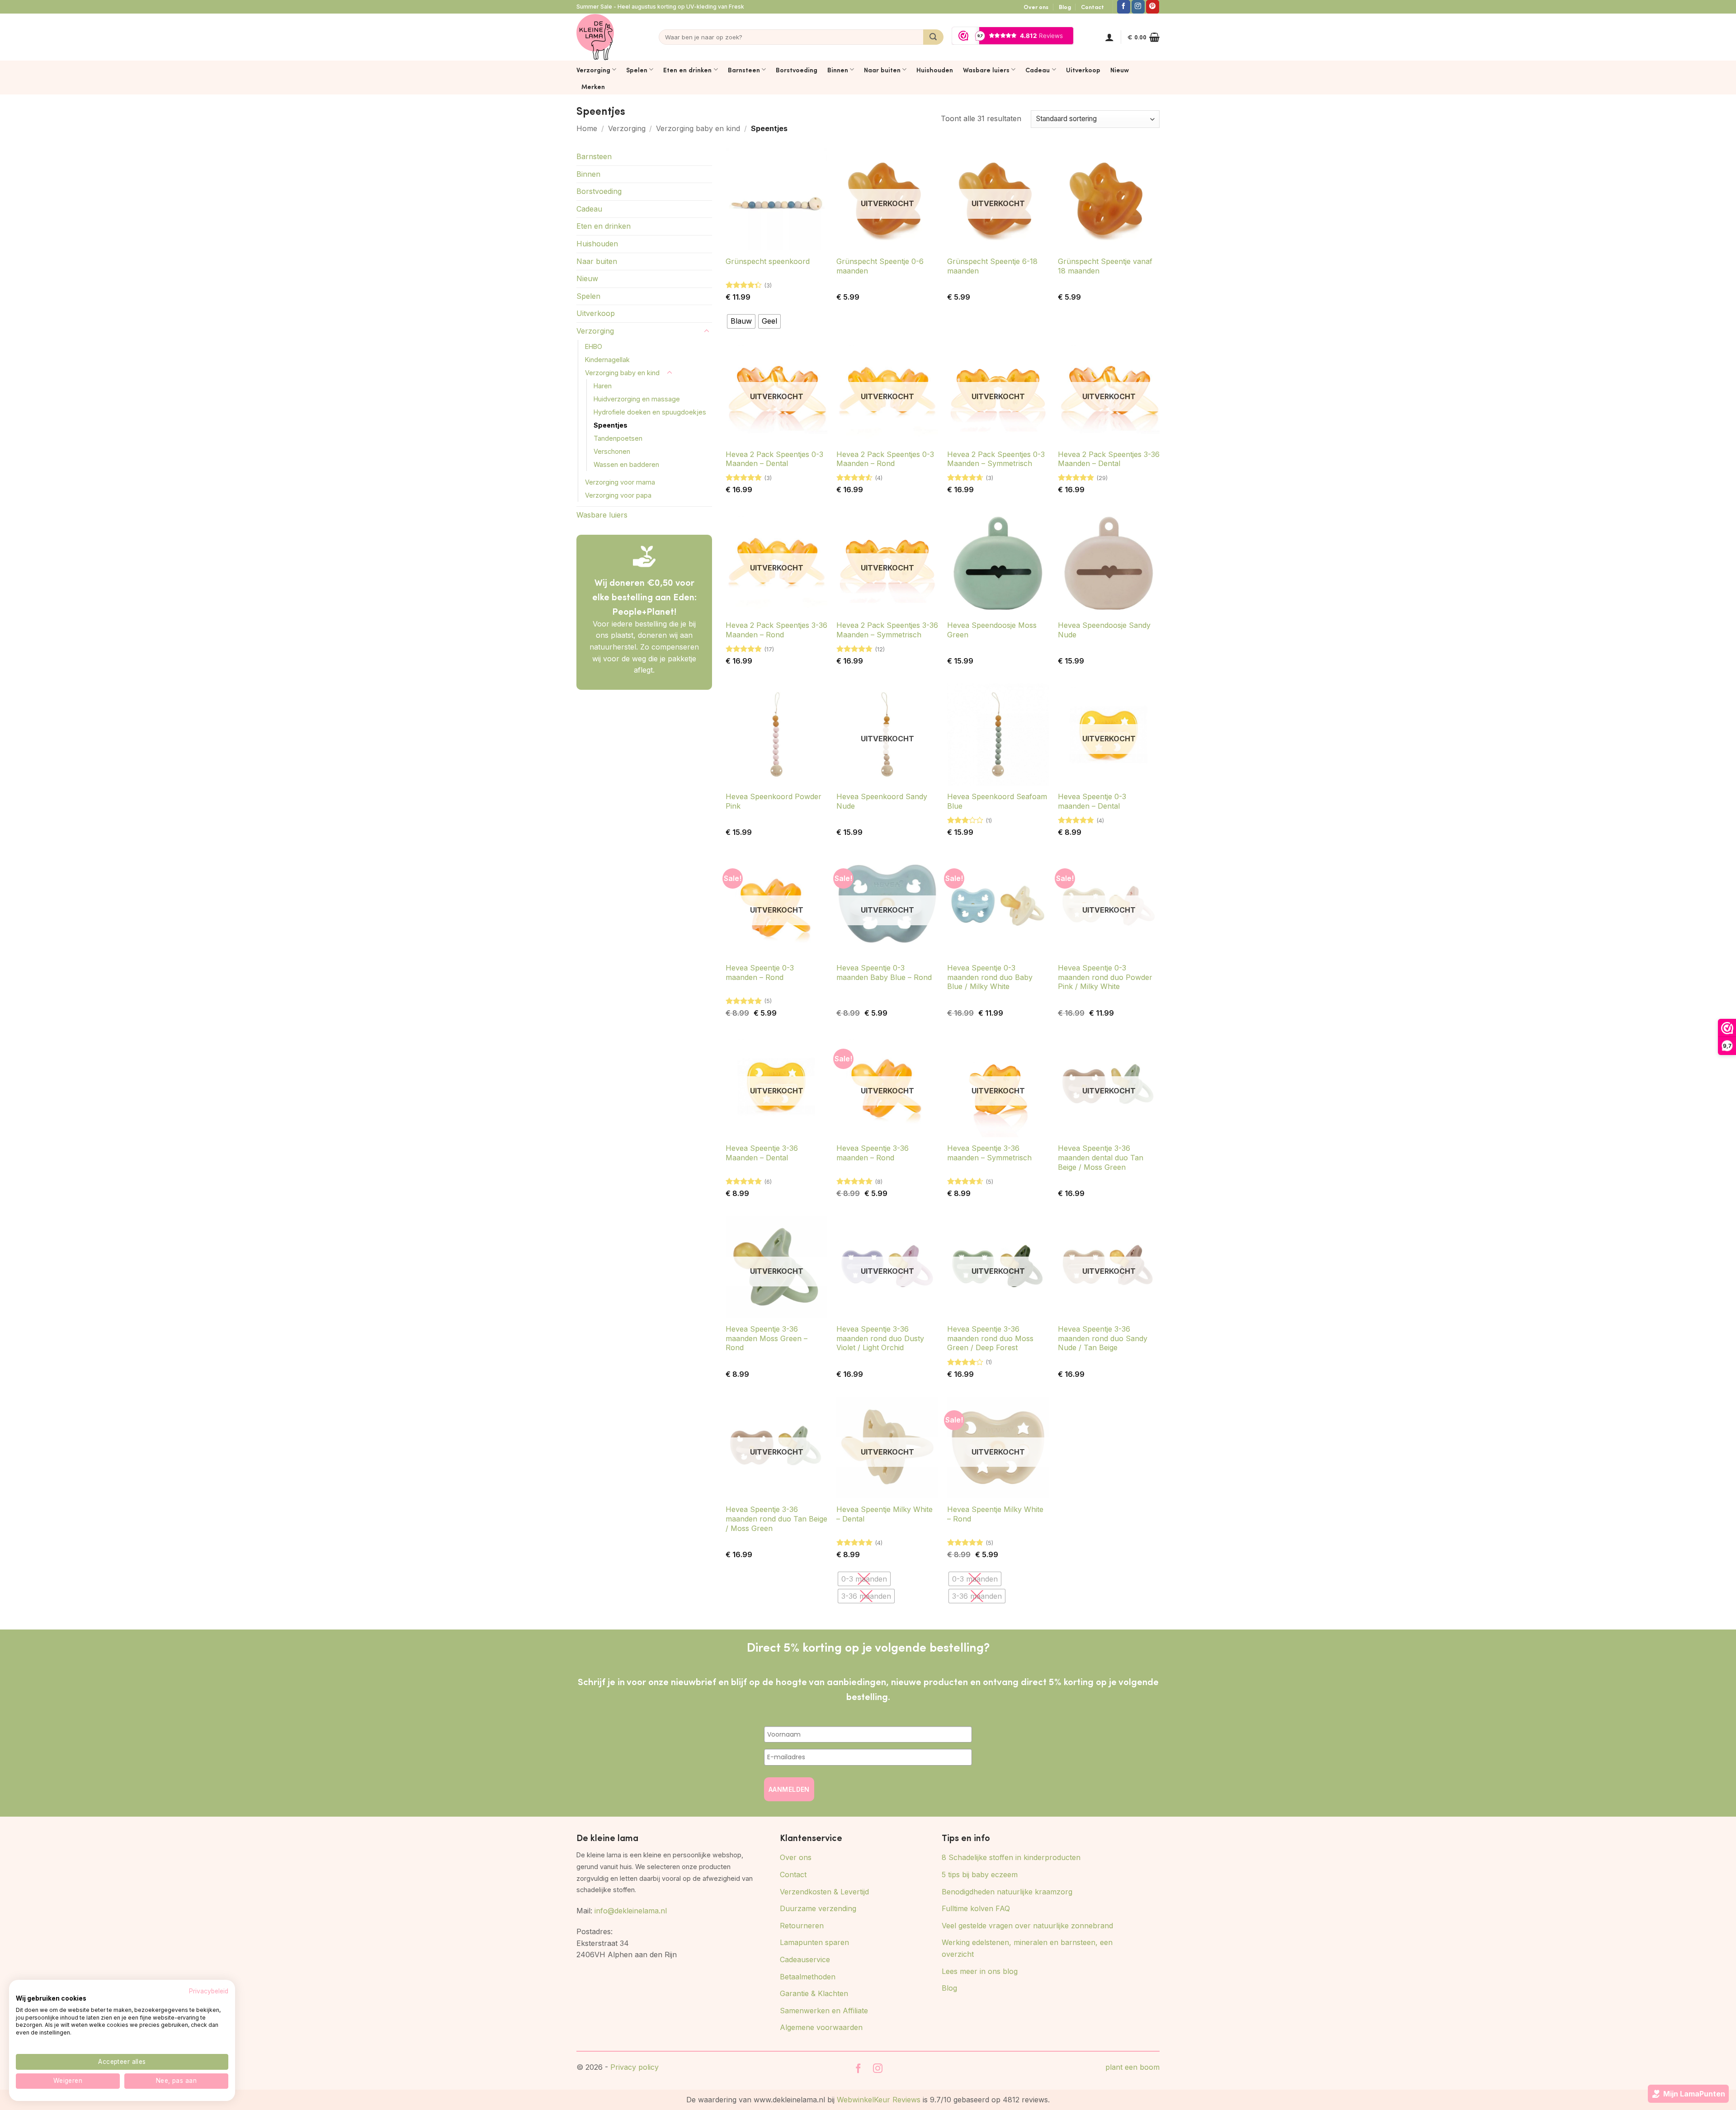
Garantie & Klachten (814, 1993)
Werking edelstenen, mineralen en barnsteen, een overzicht (1027, 1948)
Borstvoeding (797, 70)
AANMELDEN (789, 1789)
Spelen (637, 70)
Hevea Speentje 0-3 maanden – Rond (760, 973)
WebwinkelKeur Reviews (879, 2100)
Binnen (838, 70)
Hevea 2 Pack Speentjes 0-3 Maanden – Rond (885, 459)
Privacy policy (634, 2067)
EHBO (594, 346)
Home (587, 128)
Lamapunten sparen (814, 1942)
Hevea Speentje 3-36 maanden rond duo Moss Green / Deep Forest (990, 1338)
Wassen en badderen (626, 464)
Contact (1092, 7)
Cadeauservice (805, 1959)
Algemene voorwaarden (821, 2027)
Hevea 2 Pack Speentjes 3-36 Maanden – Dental (1109, 459)
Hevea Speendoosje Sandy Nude (1104, 630)
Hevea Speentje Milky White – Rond (995, 1514)
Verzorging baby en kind (698, 128)
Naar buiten (882, 70)
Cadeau (1038, 70)
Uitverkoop (1083, 70)
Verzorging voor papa (618, 495)
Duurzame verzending (818, 1908)
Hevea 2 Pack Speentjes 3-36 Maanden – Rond (776, 630)
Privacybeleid (209, 1991)
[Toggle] (707, 331)
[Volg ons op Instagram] (1138, 7)
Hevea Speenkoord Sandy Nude (882, 801)
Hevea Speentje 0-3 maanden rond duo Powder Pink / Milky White (1105, 977)
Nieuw (1120, 70)
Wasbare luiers (986, 70)
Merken (593, 86)
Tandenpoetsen (618, 438)
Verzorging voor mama (620, 482)
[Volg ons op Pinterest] (1153, 7)
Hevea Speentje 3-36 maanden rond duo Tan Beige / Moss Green (776, 1519)
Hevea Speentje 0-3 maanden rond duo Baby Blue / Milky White (990, 977)
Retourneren (802, 1926)
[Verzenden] (933, 37)
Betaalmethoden (808, 1977)
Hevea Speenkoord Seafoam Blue (997, 801)
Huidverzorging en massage (637, 399)
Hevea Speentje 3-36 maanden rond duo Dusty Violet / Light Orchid (880, 1338)
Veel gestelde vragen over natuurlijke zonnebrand (1027, 1926)
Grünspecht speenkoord (768, 261)
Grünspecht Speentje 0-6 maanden (880, 266)
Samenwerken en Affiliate (824, 2011)
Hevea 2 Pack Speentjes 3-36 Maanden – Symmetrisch (887, 630)
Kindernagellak (607, 360)
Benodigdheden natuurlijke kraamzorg (1007, 1892)
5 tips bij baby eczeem (980, 1875)
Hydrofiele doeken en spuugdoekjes (650, 412)
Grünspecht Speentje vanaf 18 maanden (1105, 266)
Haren (603, 386)
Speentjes (611, 425)
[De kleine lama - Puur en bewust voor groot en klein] (595, 37)
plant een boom (1132, 2067)
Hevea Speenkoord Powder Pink (774, 801)
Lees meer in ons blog (980, 1971)
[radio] (741, 321)
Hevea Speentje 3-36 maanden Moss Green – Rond (767, 1338)
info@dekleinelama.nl (631, 1911)
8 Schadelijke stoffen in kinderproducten (1011, 1857)
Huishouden (935, 70)
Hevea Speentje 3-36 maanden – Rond (873, 1153)
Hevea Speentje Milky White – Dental (885, 1514)
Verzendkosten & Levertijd (824, 1892)
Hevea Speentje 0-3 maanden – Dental (1092, 801)
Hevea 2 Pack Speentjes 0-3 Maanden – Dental (774, 459)
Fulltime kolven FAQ (976, 1908)
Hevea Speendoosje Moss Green (992, 630)
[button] (1109, 37)
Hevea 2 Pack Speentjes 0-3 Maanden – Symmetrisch (996, 459)
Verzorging (593, 70)
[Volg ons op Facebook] (1124, 7)
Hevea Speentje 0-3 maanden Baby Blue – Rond (884, 973)
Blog (1065, 7)
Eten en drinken (687, 70)
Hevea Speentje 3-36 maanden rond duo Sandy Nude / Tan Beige (1103, 1338)
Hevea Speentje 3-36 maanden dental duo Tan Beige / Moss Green (1101, 1158)
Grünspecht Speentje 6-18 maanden (992, 266)
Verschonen (612, 451)
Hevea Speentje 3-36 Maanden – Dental (762, 1153)
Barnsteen (744, 70)
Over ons (1036, 7)
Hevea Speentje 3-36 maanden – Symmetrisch (989, 1153)
